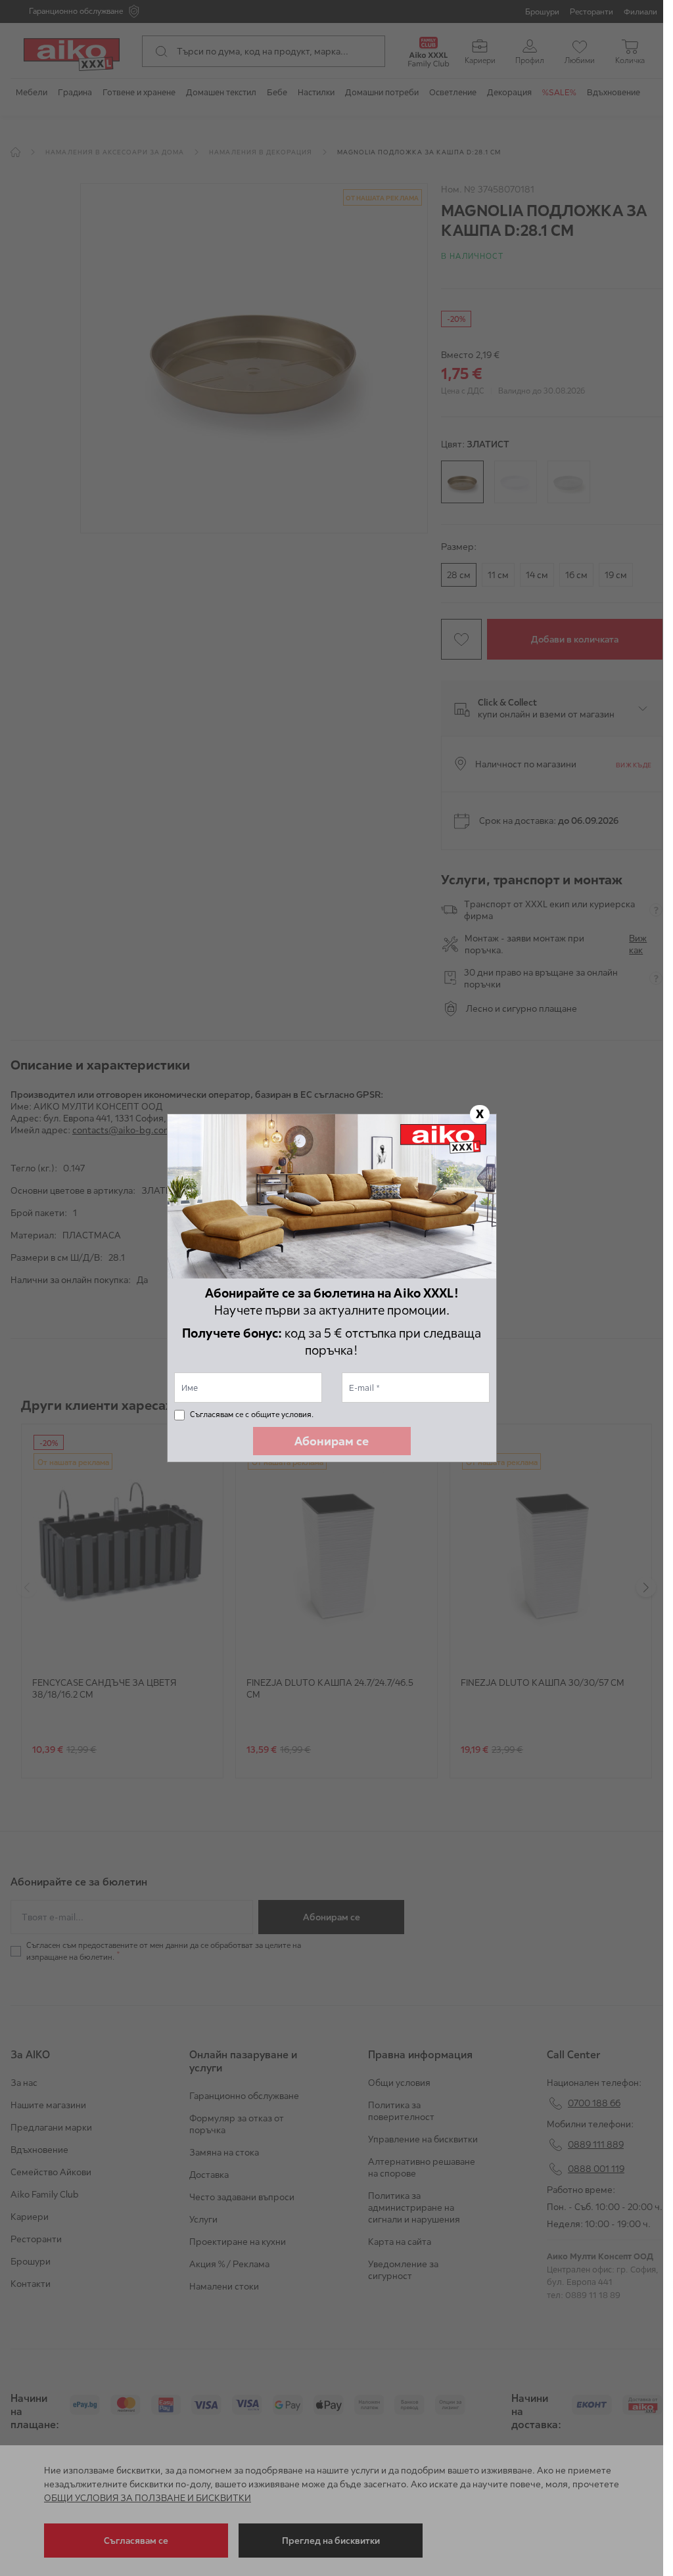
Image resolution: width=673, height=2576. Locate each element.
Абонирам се (332, 1441)
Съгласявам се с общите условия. (252, 1414)
